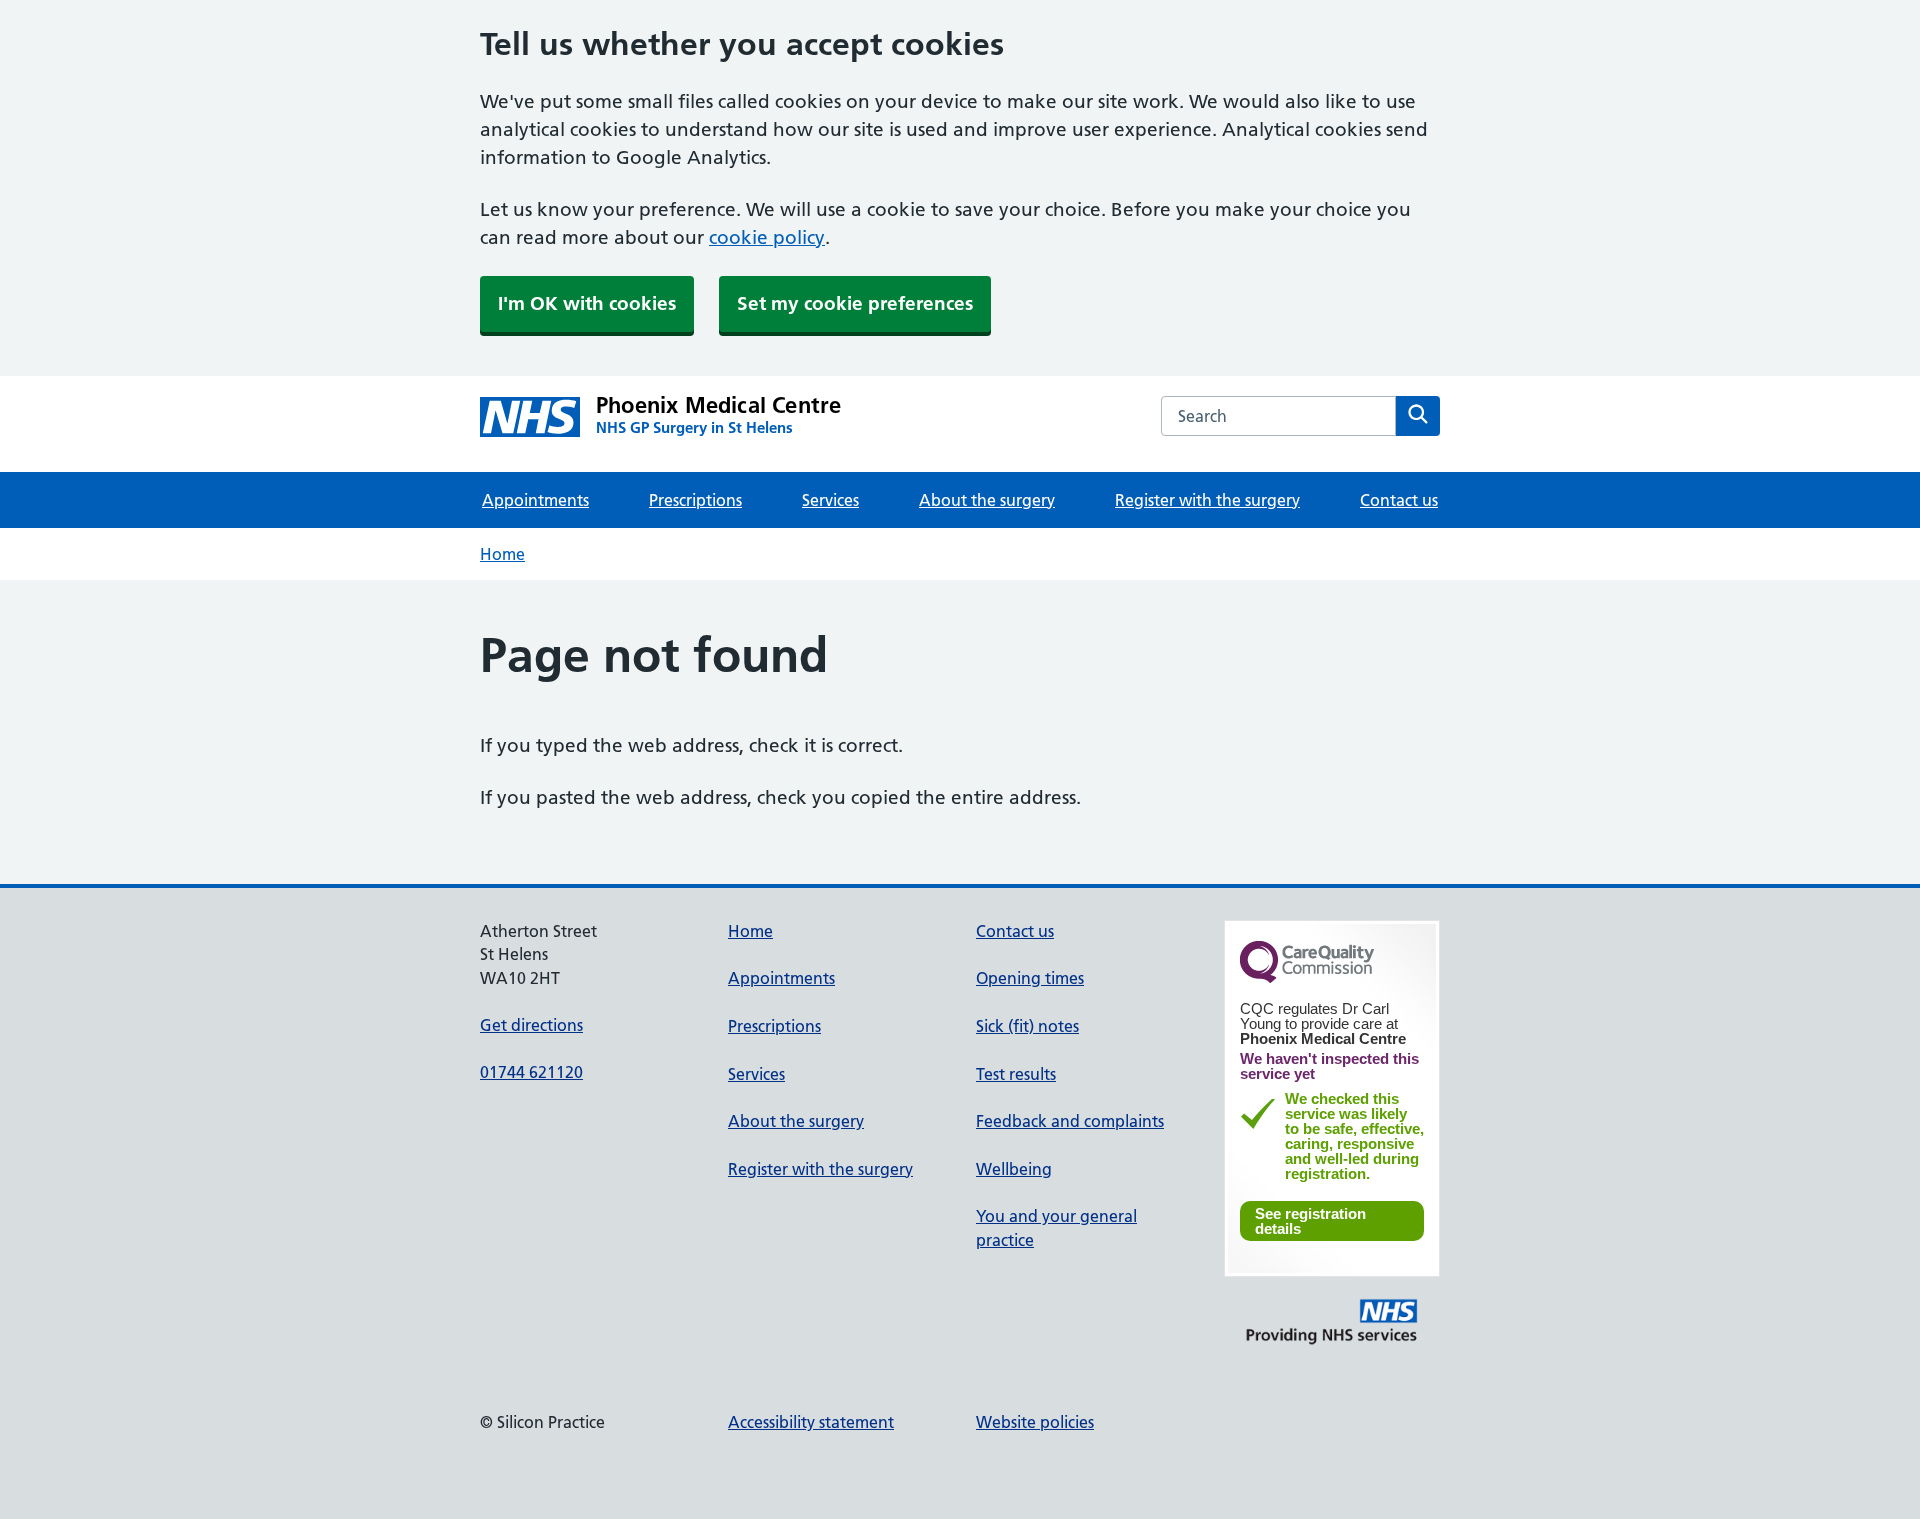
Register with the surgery (1207, 500)
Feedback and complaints (1070, 1121)
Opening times (1030, 978)
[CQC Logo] (1307, 978)
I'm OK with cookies (587, 303)
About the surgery (987, 500)
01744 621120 (531, 1072)
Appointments (535, 500)
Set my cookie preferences (855, 303)
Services (830, 500)
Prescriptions (695, 500)
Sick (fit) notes (1027, 1026)
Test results (1016, 1074)
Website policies (1035, 1422)
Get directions (531, 1025)
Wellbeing (1014, 1169)
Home (502, 554)
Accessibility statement (811, 1422)
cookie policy (767, 237)
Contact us (1399, 500)
